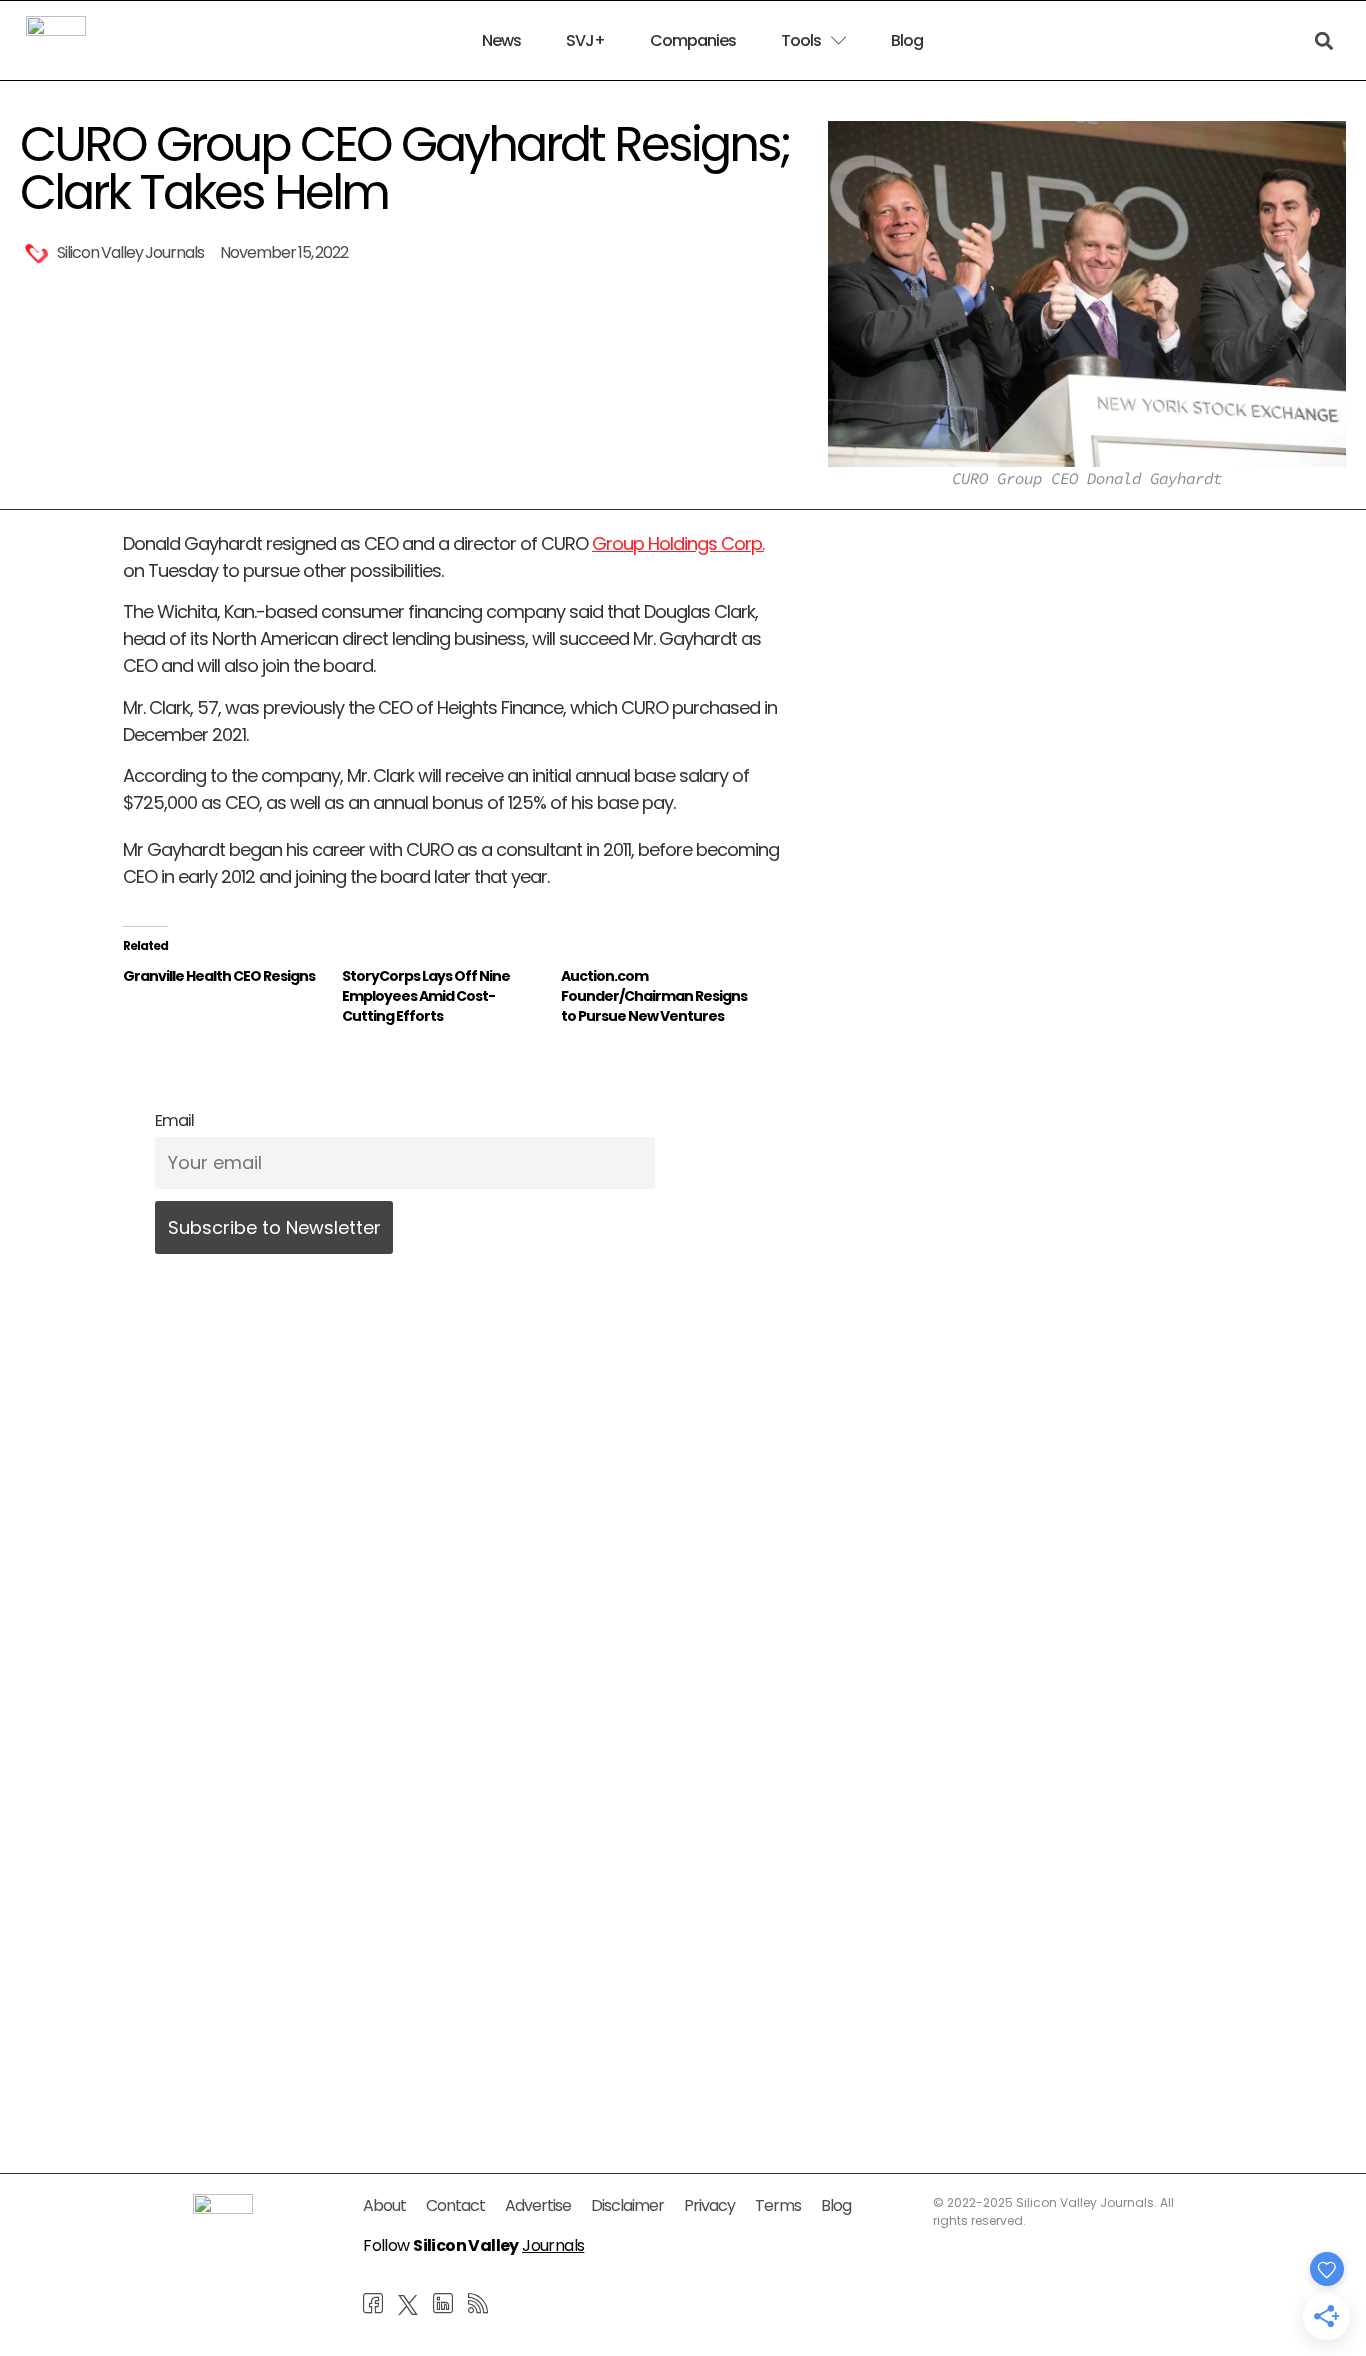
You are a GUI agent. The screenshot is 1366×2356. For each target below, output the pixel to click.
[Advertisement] (455, 1913)
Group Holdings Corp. (678, 543)
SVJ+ (585, 41)
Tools (801, 41)
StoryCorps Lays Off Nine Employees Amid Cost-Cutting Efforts (426, 996)
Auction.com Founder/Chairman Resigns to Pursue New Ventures (654, 996)
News (501, 41)
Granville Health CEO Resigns (219, 976)
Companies (693, 41)
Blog (907, 41)
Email (174, 1120)
